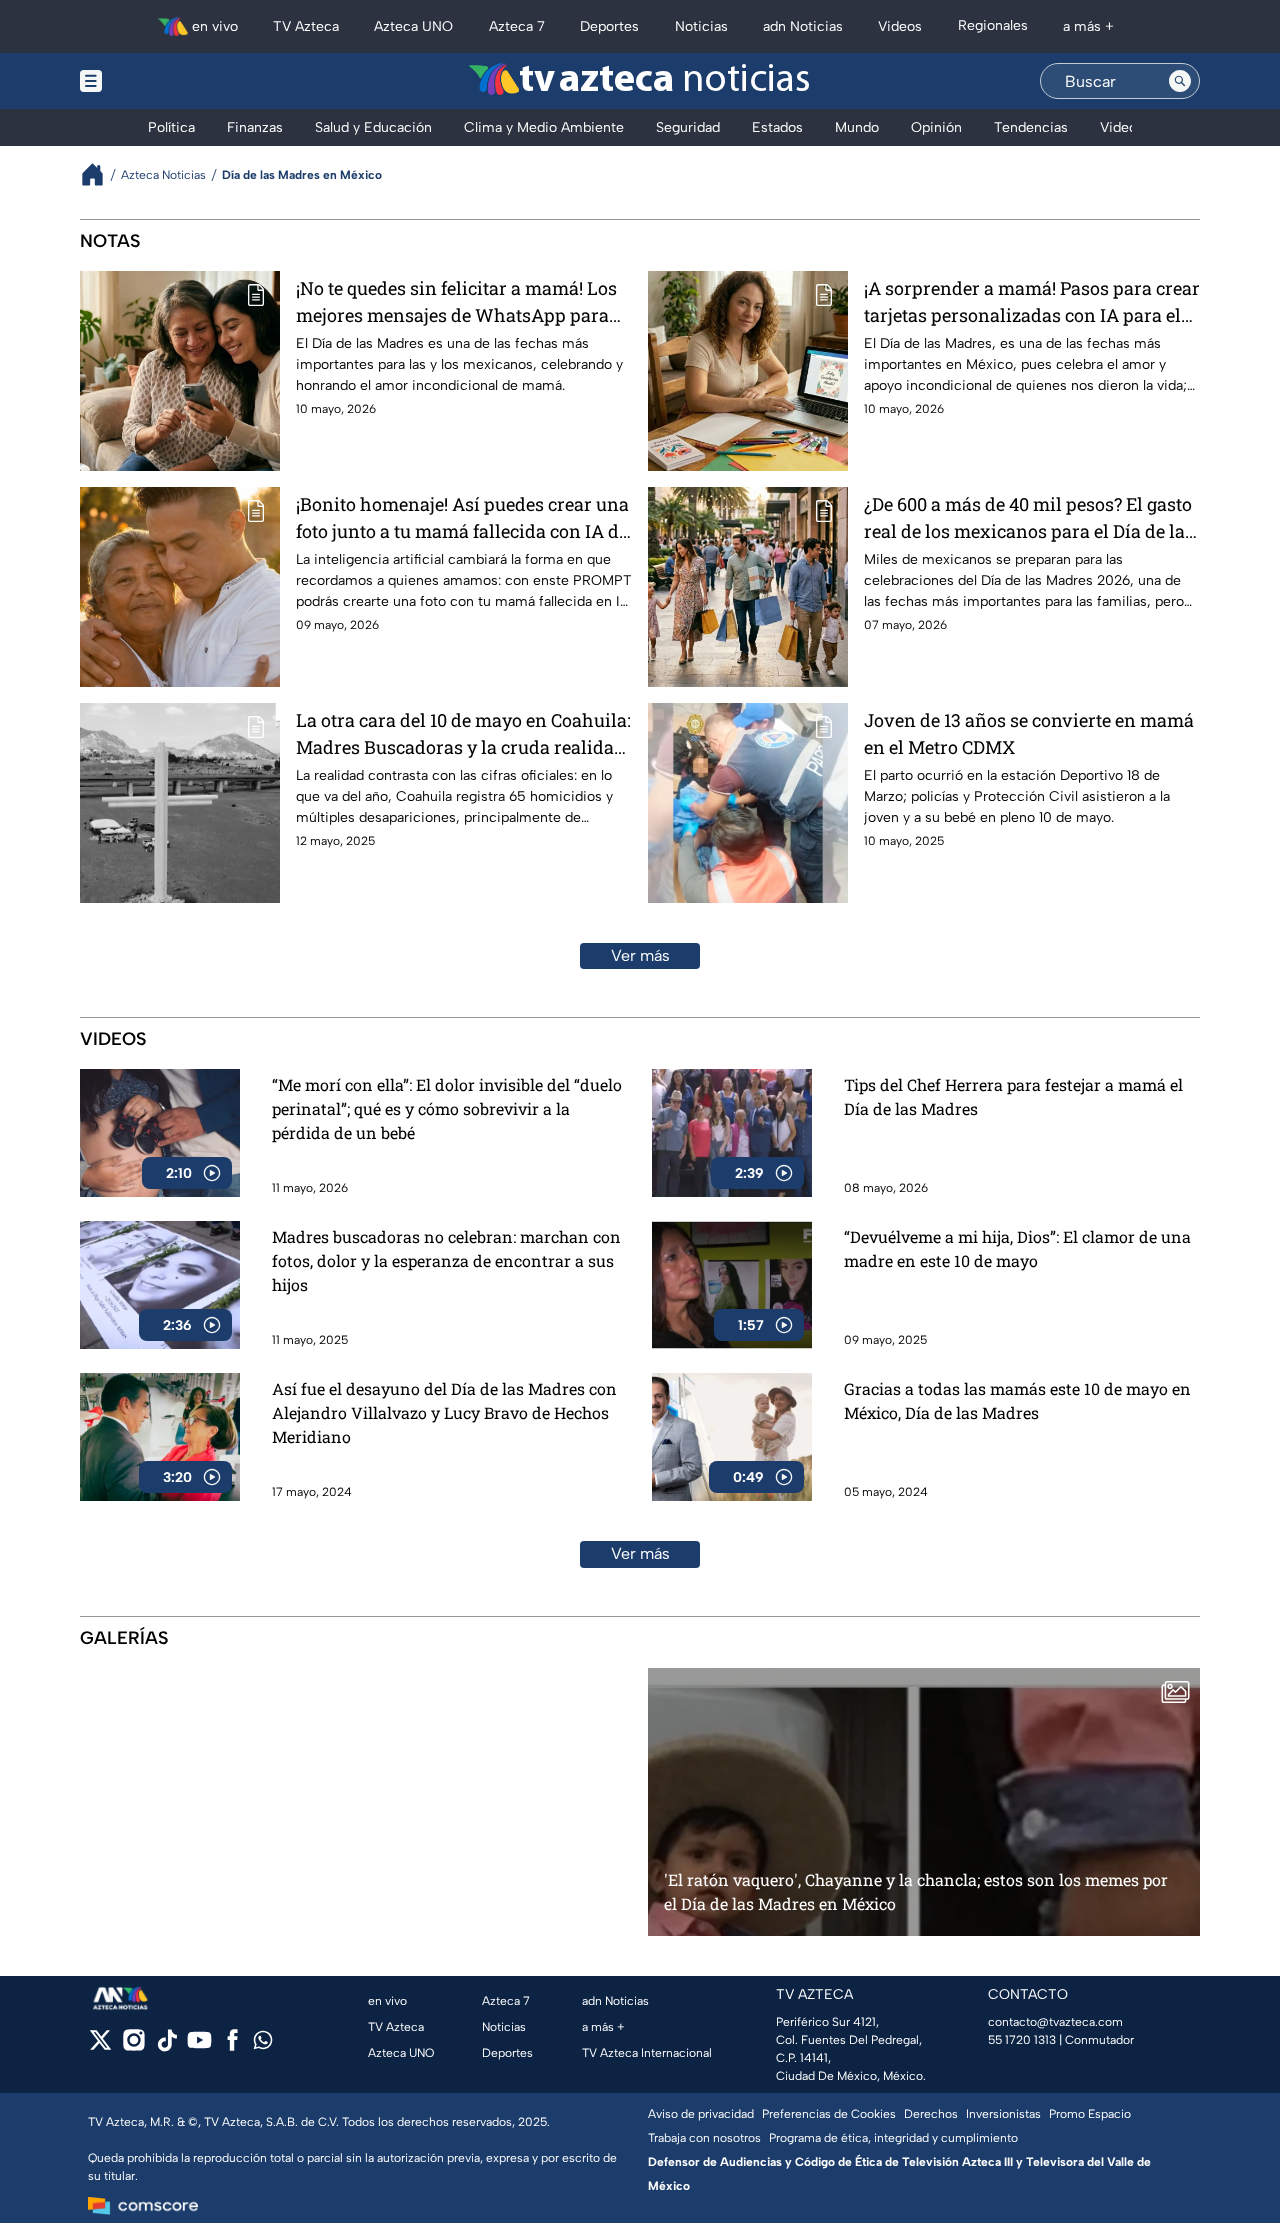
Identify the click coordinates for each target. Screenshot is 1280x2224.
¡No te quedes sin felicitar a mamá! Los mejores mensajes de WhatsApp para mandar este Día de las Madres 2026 (456, 302)
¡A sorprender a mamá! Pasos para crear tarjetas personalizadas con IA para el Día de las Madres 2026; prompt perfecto (1032, 302)
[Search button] (1180, 81)
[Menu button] (160, 81)
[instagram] (133, 2046)
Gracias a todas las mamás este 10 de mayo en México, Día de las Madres (1017, 1400)
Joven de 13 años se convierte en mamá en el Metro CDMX (1029, 733)
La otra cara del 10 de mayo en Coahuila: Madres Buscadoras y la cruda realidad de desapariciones (463, 734)
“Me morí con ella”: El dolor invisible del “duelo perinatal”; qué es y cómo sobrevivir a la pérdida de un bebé (447, 1108)
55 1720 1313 (1022, 2040)
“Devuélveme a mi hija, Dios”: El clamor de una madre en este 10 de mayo (1017, 1248)
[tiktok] (166, 2046)
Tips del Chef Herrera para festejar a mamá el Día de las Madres (1013, 1096)
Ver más (640, 955)
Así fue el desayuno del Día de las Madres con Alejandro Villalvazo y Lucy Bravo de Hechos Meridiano (444, 1412)
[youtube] (199, 2046)
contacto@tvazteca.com (1055, 2022)
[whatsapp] (263, 2044)
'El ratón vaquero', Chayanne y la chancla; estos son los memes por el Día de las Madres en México (916, 1891)
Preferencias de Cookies (829, 2114)
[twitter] (100, 2046)
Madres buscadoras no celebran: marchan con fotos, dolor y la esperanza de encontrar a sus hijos (446, 1260)
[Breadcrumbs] (100, 174)
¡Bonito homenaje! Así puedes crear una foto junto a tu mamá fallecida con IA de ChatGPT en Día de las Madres (462, 518)
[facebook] (232, 2046)
